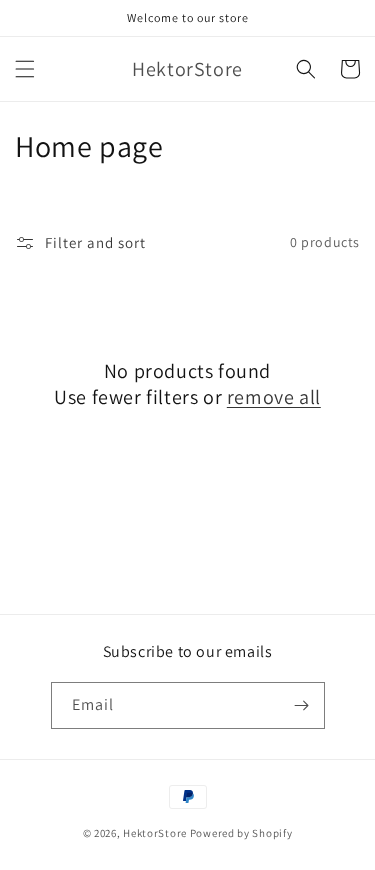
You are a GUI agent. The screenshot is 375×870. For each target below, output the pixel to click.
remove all (274, 397)
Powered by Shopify (241, 833)
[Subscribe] (302, 705)
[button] (25, 69)
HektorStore (155, 833)
